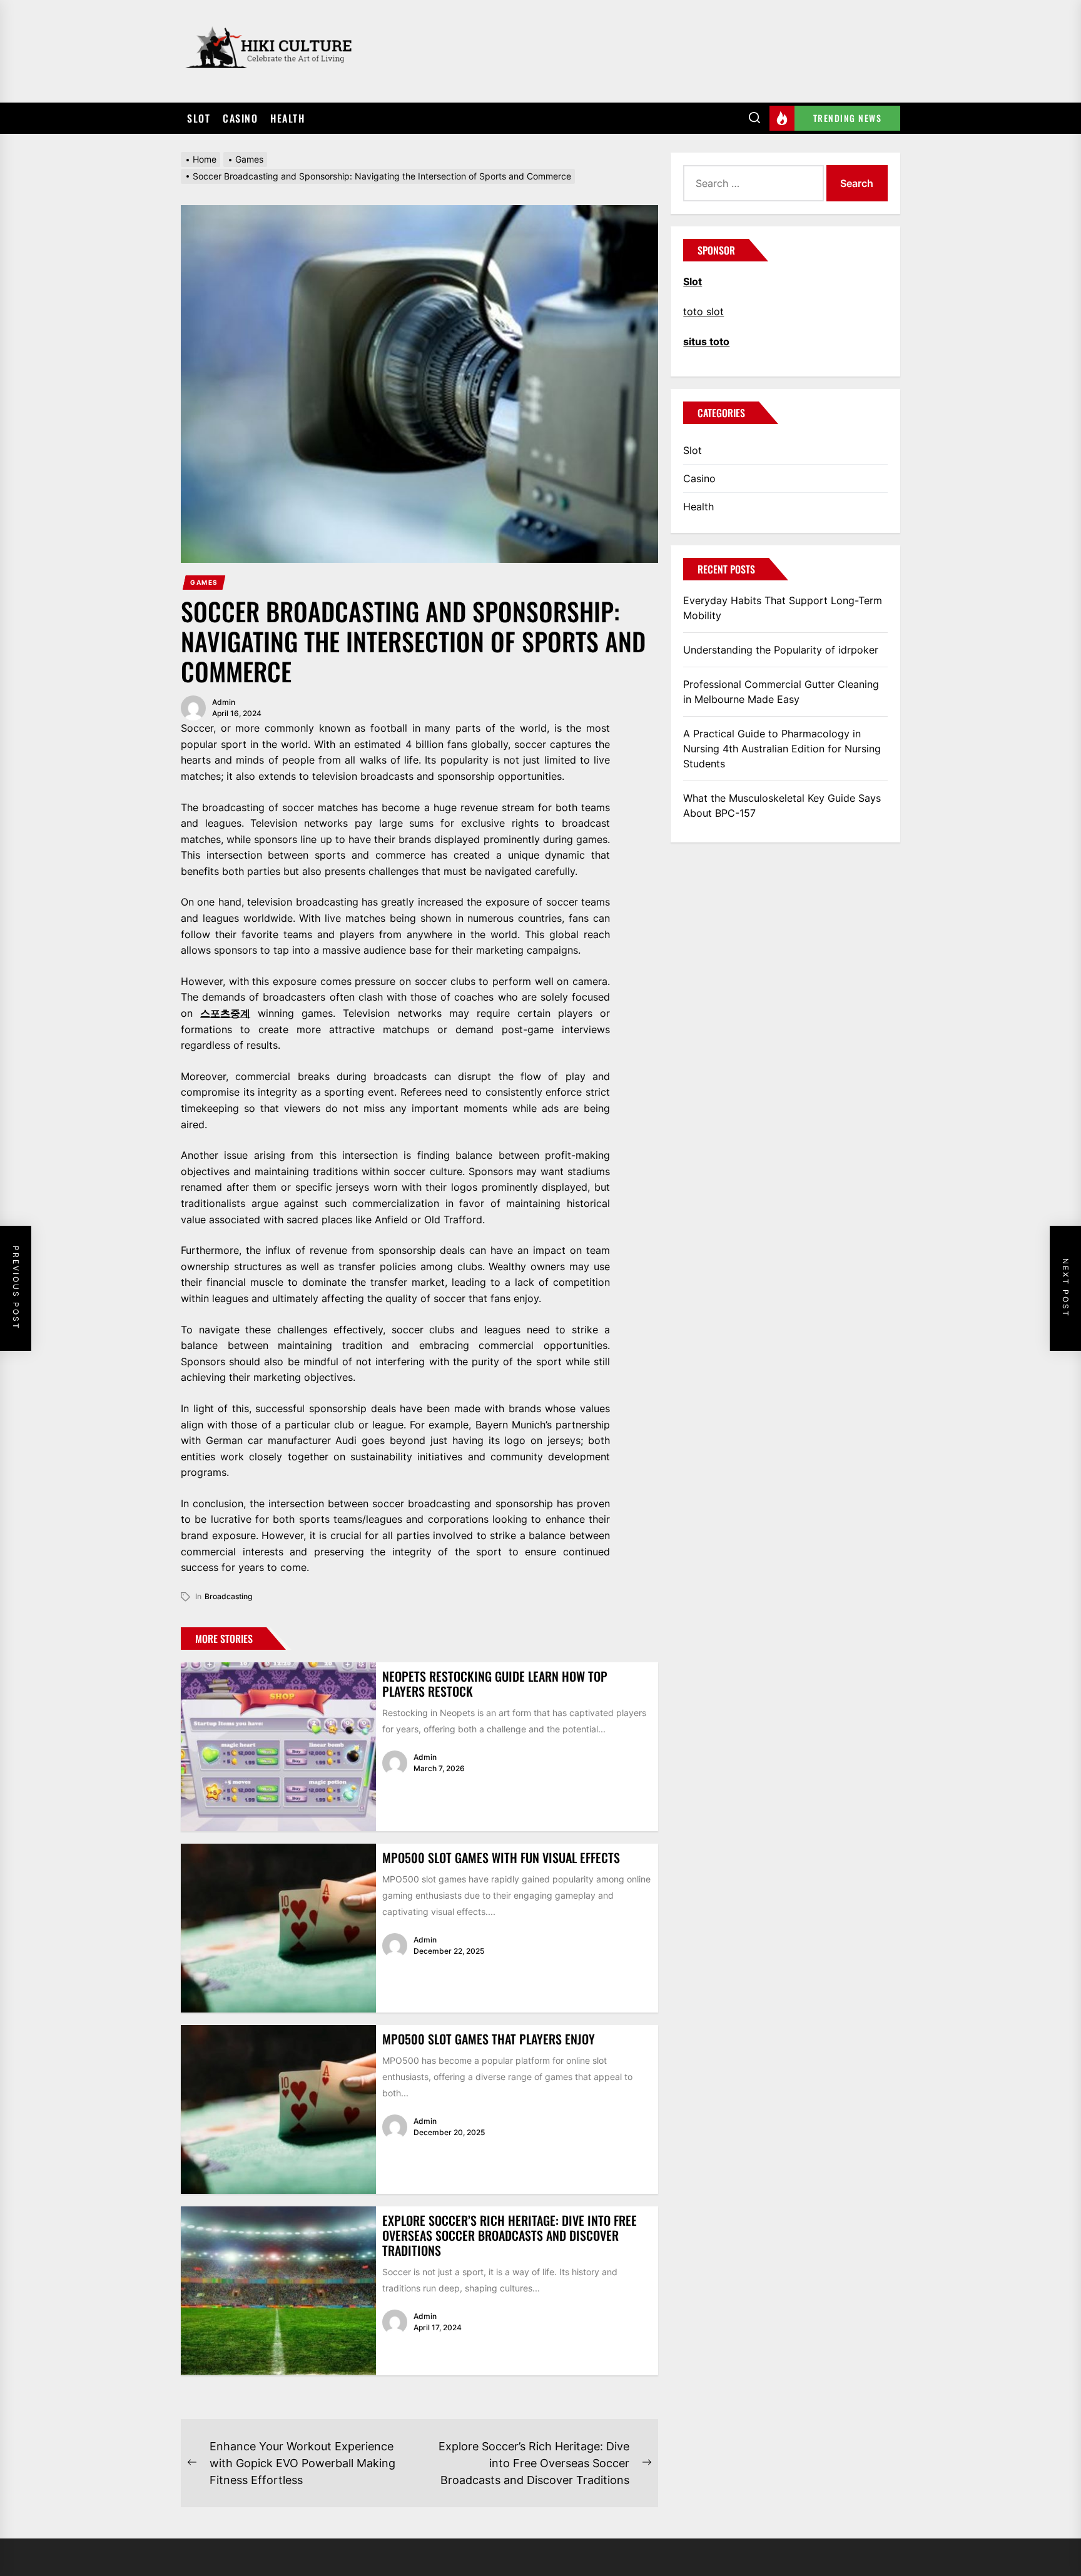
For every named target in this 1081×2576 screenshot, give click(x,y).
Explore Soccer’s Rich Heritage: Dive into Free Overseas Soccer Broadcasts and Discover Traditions (510, 2235)
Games (204, 582)
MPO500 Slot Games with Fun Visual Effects (501, 1857)
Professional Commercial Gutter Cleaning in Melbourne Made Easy (781, 692)
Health (287, 118)
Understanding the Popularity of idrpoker (781, 650)
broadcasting (228, 1596)
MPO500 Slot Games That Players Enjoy (489, 2039)
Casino (240, 118)
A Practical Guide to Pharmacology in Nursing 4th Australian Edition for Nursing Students (782, 749)
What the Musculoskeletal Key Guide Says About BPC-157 (782, 806)
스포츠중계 (225, 1013)
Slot (199, 118)
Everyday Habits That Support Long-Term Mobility (783, 608)
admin (224, 702)
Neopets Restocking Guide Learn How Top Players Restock (495, 1684)
